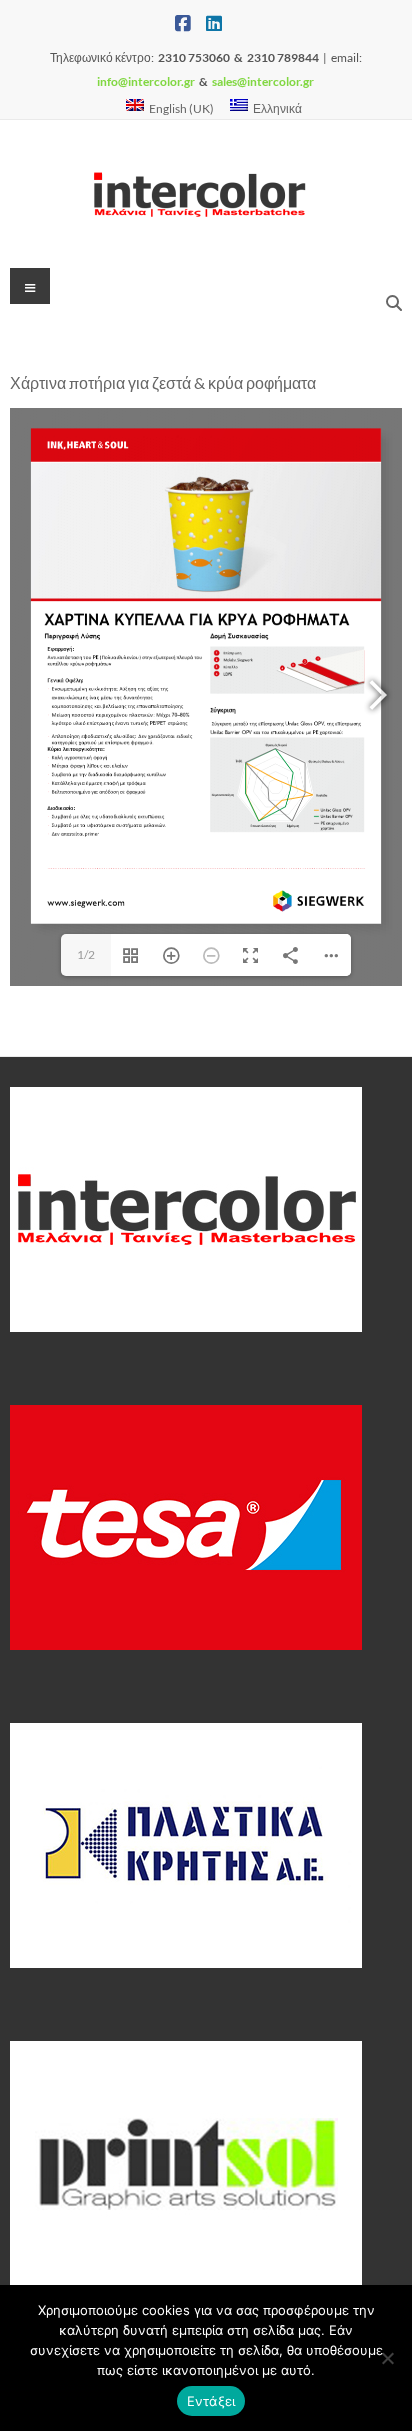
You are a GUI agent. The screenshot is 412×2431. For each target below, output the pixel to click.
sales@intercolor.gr (263, 81)
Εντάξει (211, 2401)
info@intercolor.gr (146, 81)
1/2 (86, 954)
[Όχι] (387, 2358)
